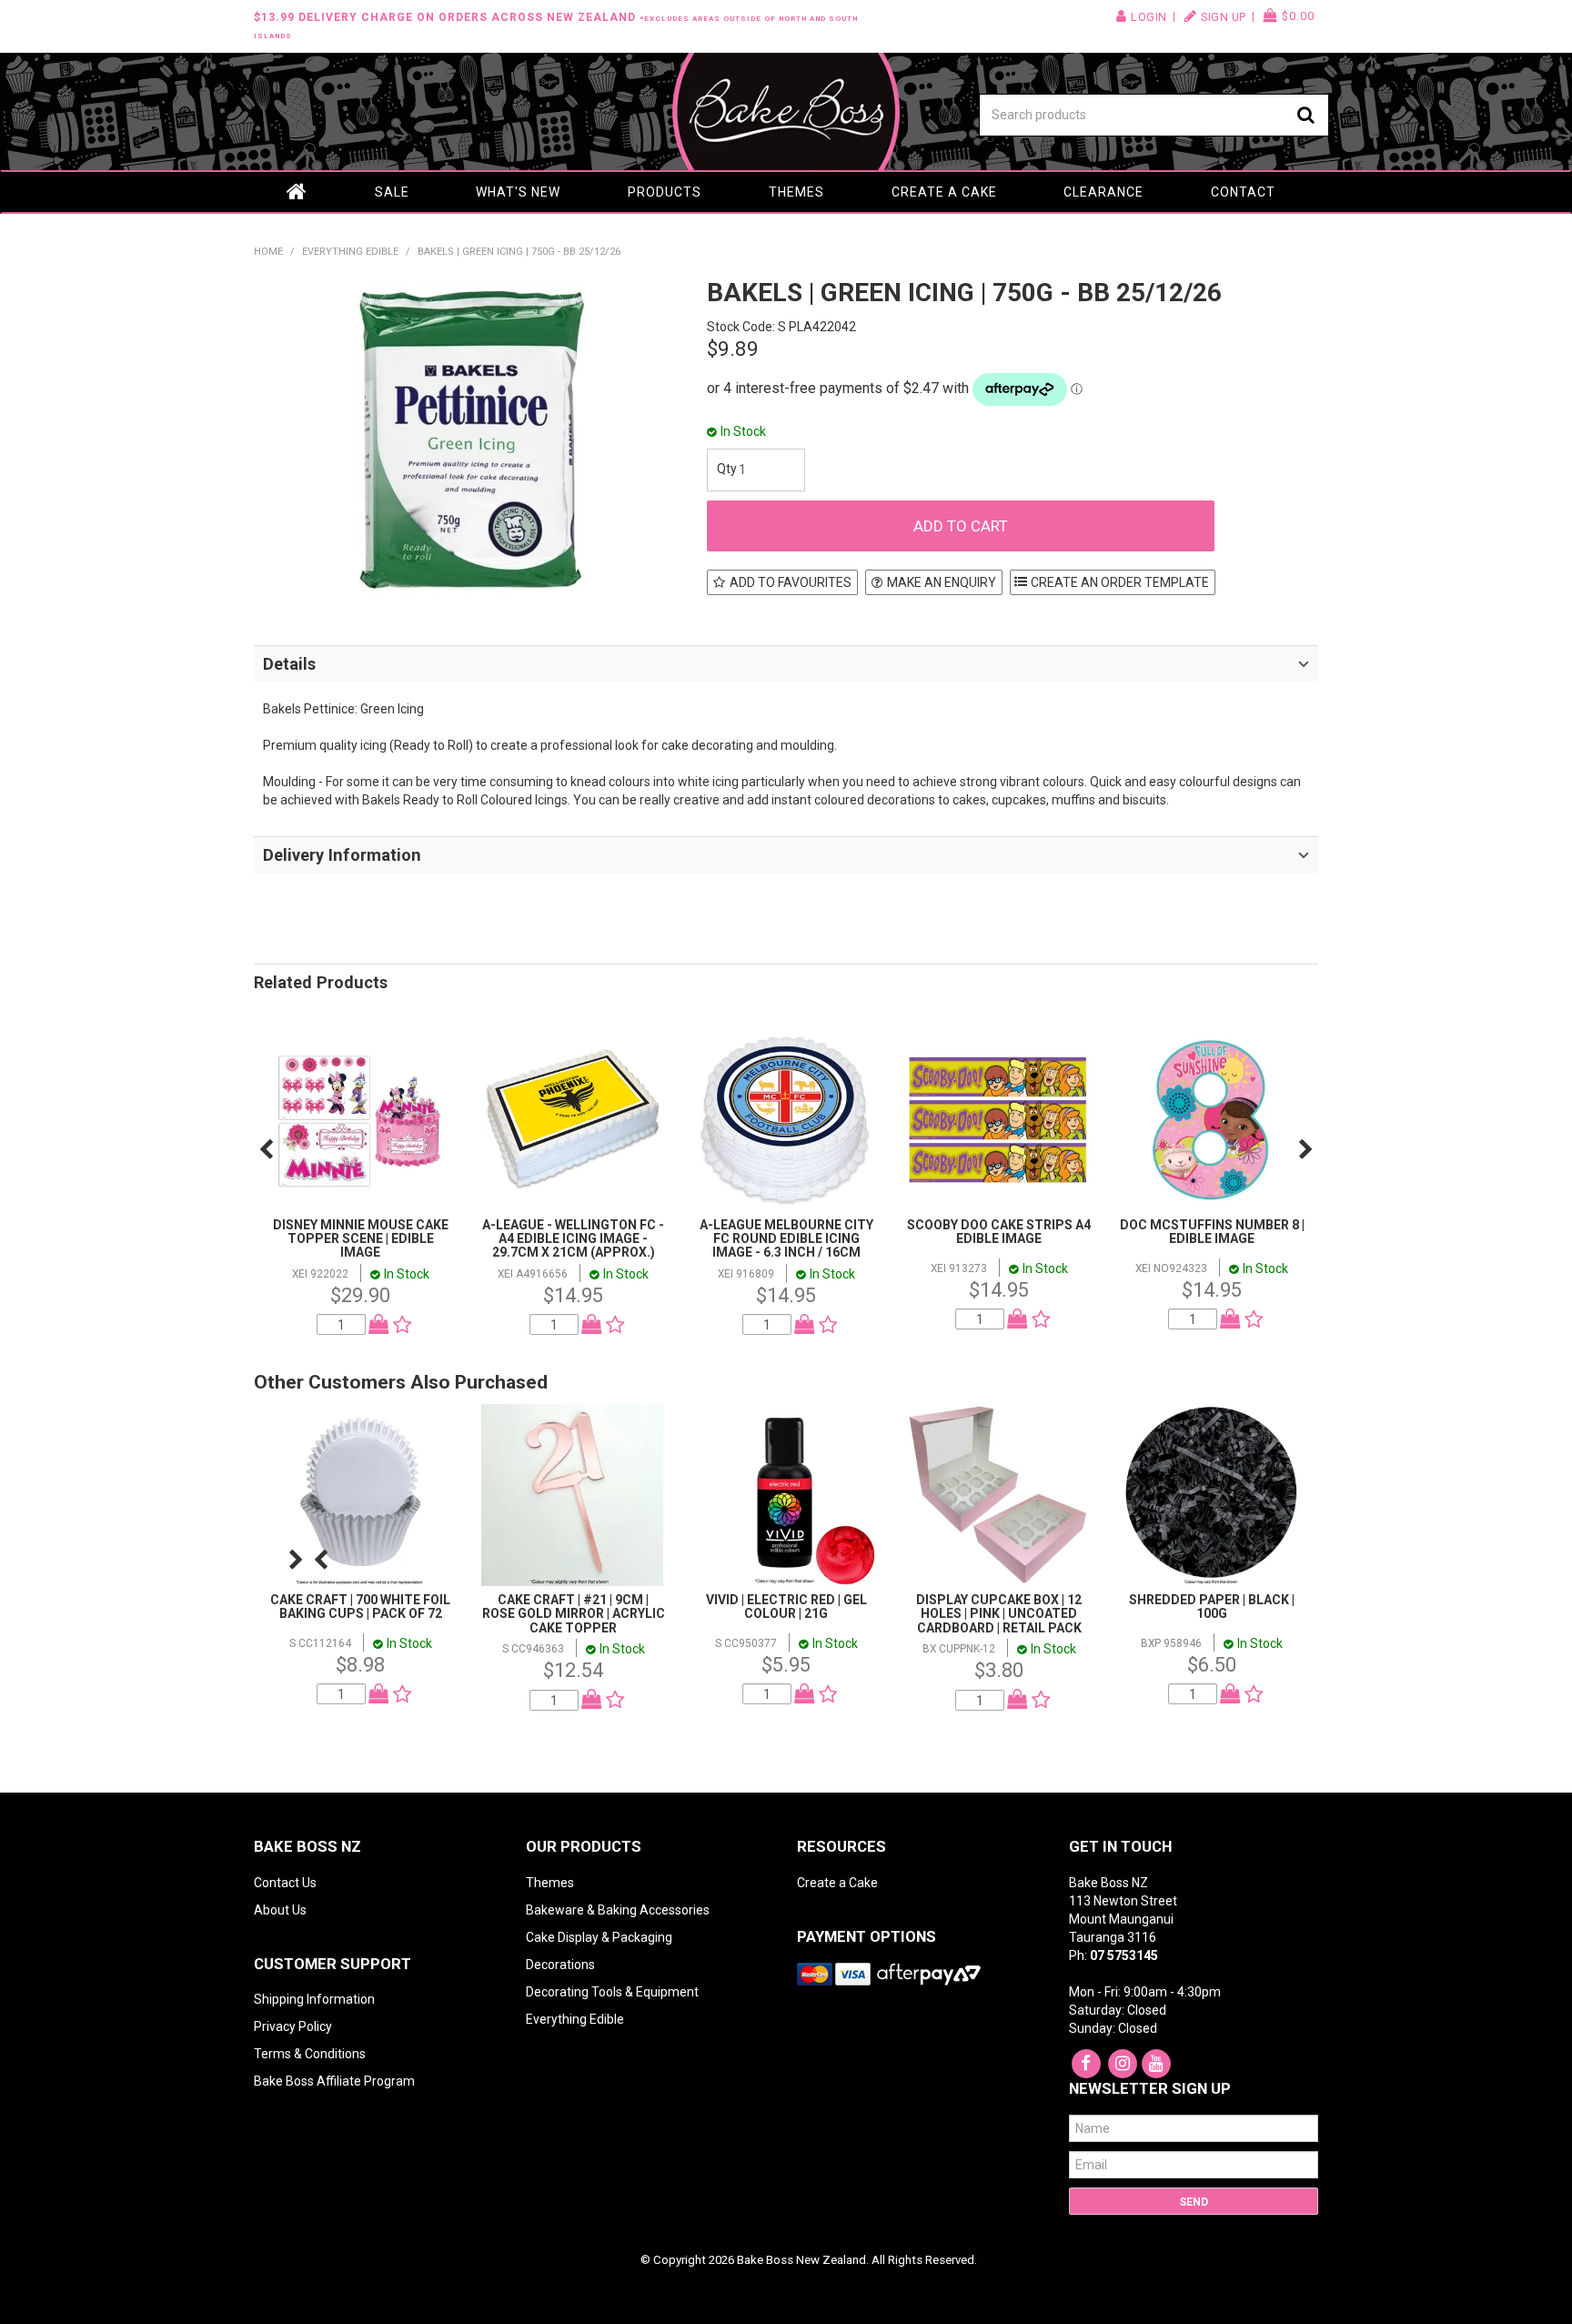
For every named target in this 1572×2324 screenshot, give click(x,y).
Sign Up (1224, 17)
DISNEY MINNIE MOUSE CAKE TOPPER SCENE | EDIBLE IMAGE (361, 1239)
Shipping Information (314, 1999)
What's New (518, 192)
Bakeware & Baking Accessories (618, 1910)
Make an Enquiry (942, 582)
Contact (1243, 192)
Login (1149, 17)
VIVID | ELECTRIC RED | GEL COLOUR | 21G (786, 1607)
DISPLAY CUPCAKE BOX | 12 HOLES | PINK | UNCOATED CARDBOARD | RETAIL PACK (999, 1614)
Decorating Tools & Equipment (612, 1992)
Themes (796, 192)
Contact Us (285, 1883)
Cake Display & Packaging (599, 1937)
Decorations (560, 1965)
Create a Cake (944, 192)
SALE (392, 192)
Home (297, 192)
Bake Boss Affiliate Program (334, 2081)
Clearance (1103, 192)
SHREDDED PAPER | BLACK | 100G (1212, 1607)
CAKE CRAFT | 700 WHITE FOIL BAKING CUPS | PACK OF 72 (360, 1607)
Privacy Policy (293, 2026)
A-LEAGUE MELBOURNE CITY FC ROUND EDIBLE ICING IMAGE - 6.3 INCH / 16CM (786, 1239)
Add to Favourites (791, 582)
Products (665, 192)
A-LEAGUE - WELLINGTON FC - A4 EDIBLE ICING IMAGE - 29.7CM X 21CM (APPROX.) (573, 1239)
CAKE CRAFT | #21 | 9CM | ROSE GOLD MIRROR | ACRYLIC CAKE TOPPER (574, 1614)
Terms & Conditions (310, 2054)
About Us (280, 1910)
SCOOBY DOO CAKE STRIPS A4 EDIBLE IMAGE (999, 1232)
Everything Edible (350, 252)
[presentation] (266, 1149)
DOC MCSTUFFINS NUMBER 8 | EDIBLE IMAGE (1212, 1232)
